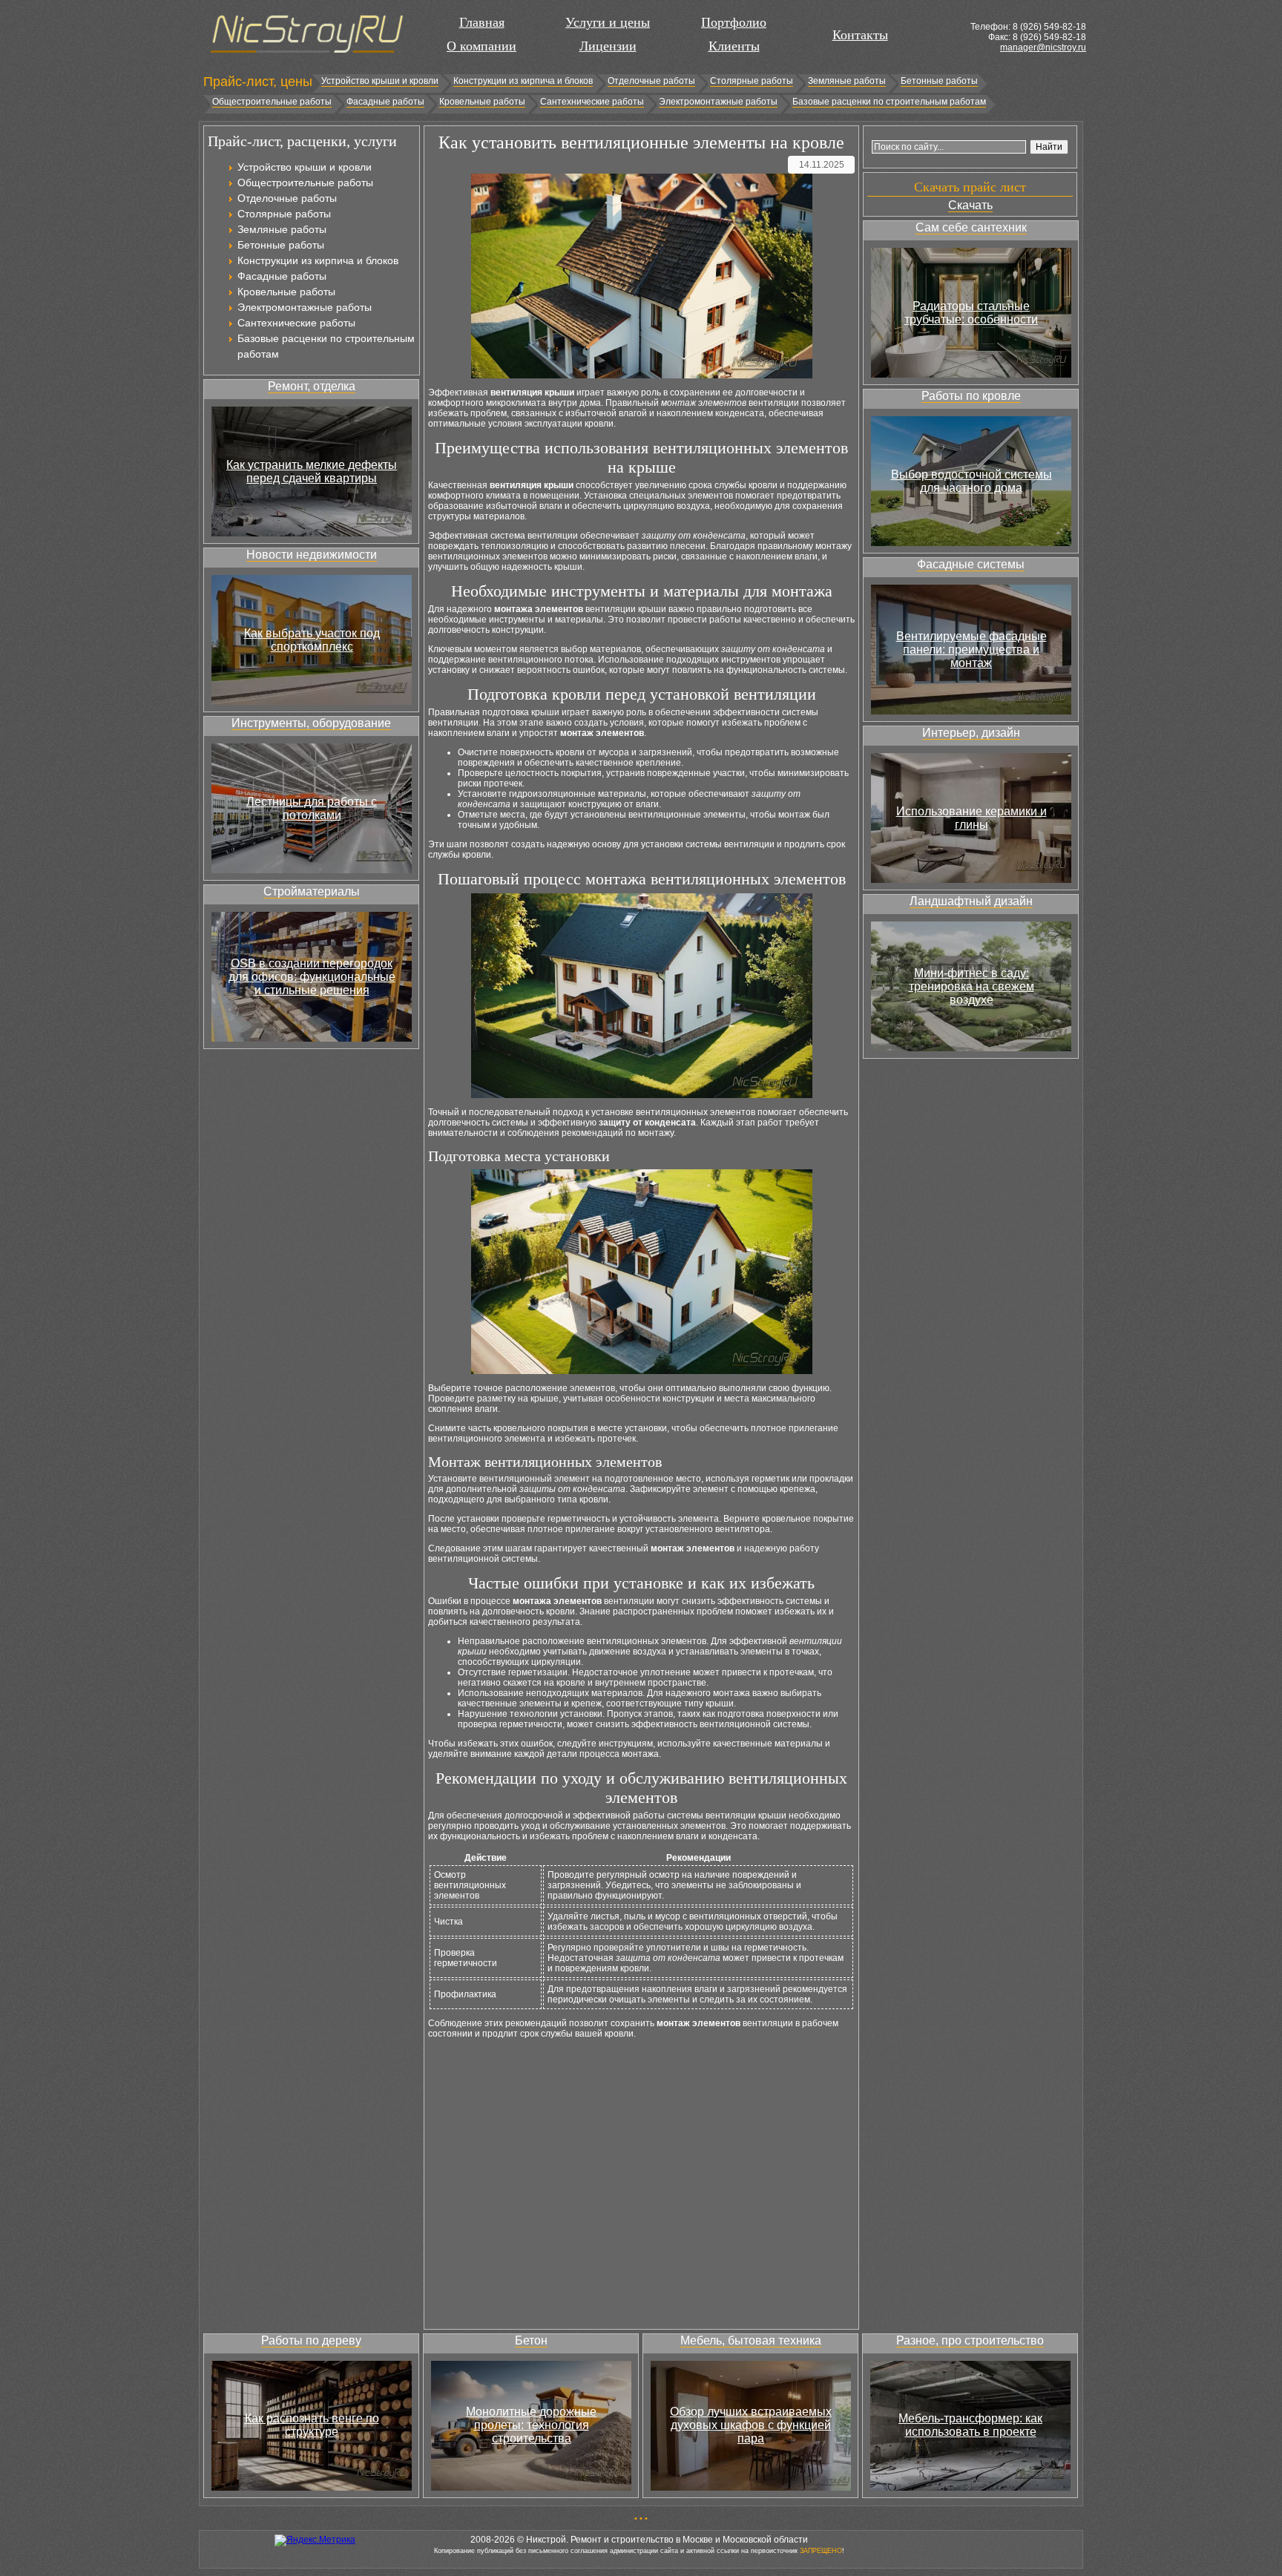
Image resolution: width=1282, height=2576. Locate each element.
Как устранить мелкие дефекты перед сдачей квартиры (312, 471)
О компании (481, 46)
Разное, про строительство (970, 2340)
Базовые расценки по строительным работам (889, 102)
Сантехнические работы (592, 102)
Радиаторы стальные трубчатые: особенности (971, 313)
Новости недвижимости (312, 555)
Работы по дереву (311, 2340)
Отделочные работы (651, 81)
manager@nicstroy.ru (1043, 47)
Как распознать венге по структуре (312, 2425)
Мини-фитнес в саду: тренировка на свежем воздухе (972, 986)
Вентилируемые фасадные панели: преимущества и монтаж (972, 650)
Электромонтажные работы (718, 102)
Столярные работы (752, 81)
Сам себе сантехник (971, 227)
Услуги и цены (608, 22)
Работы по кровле (971, 396)
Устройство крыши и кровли (380, 81)
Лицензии (608, 46)
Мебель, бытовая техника (751, 2340)
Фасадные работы (385, 102)
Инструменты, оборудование (311, 723)
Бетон (531, 2340)
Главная (482, 22)
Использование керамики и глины (972, 818)
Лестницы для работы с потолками (312, 808)
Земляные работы (847, 81)
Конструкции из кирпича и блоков (523, 81)
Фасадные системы (971, 564)
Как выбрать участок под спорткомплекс (312, 640)
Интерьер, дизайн (971, 733)
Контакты (860, 35)
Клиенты (734, 46)
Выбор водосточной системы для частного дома (972, 481)
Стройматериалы (312, 891)
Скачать (970, 205)
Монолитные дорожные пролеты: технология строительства (531, 2425)
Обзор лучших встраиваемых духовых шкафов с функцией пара (751, 2425)
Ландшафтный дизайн (971, 901)
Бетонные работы (939, 81)
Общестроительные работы (272, 102)
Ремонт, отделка (312, 386)
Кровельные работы (482, 102)
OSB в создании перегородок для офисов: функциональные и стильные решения (312, 977)
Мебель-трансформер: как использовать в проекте (970, 2425)
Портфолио (734, 22)
